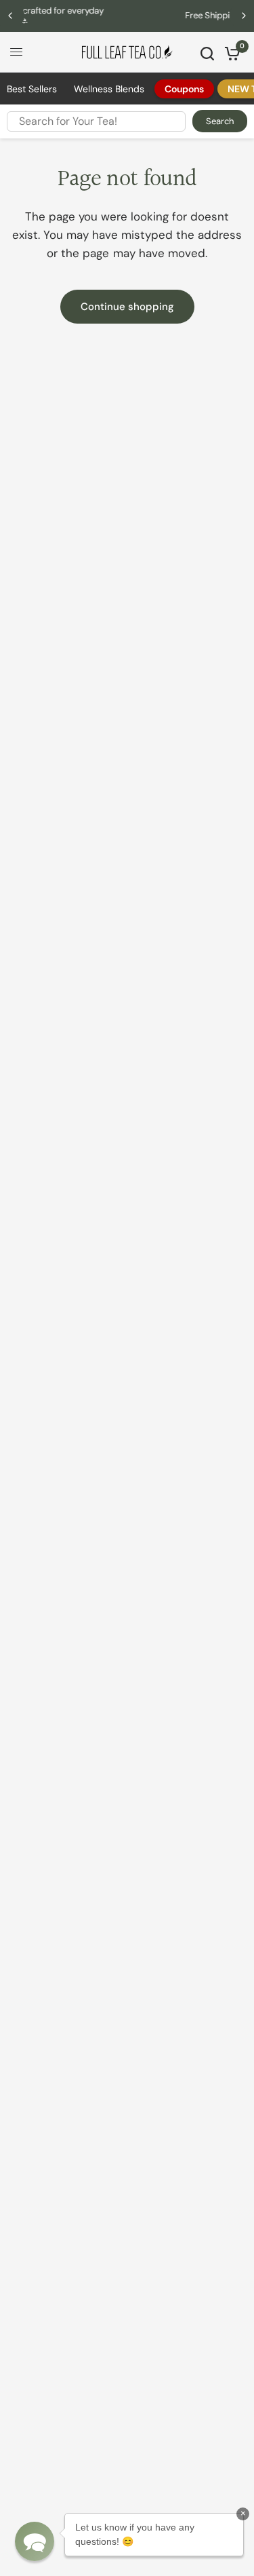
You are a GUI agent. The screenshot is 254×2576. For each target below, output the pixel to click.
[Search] (207, 54)
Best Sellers (32, 89)
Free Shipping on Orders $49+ (147, 15)
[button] (35, 2541)
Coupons (184, 89)
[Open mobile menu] (16, 52)
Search (220, 121)
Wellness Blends (109, 89)
